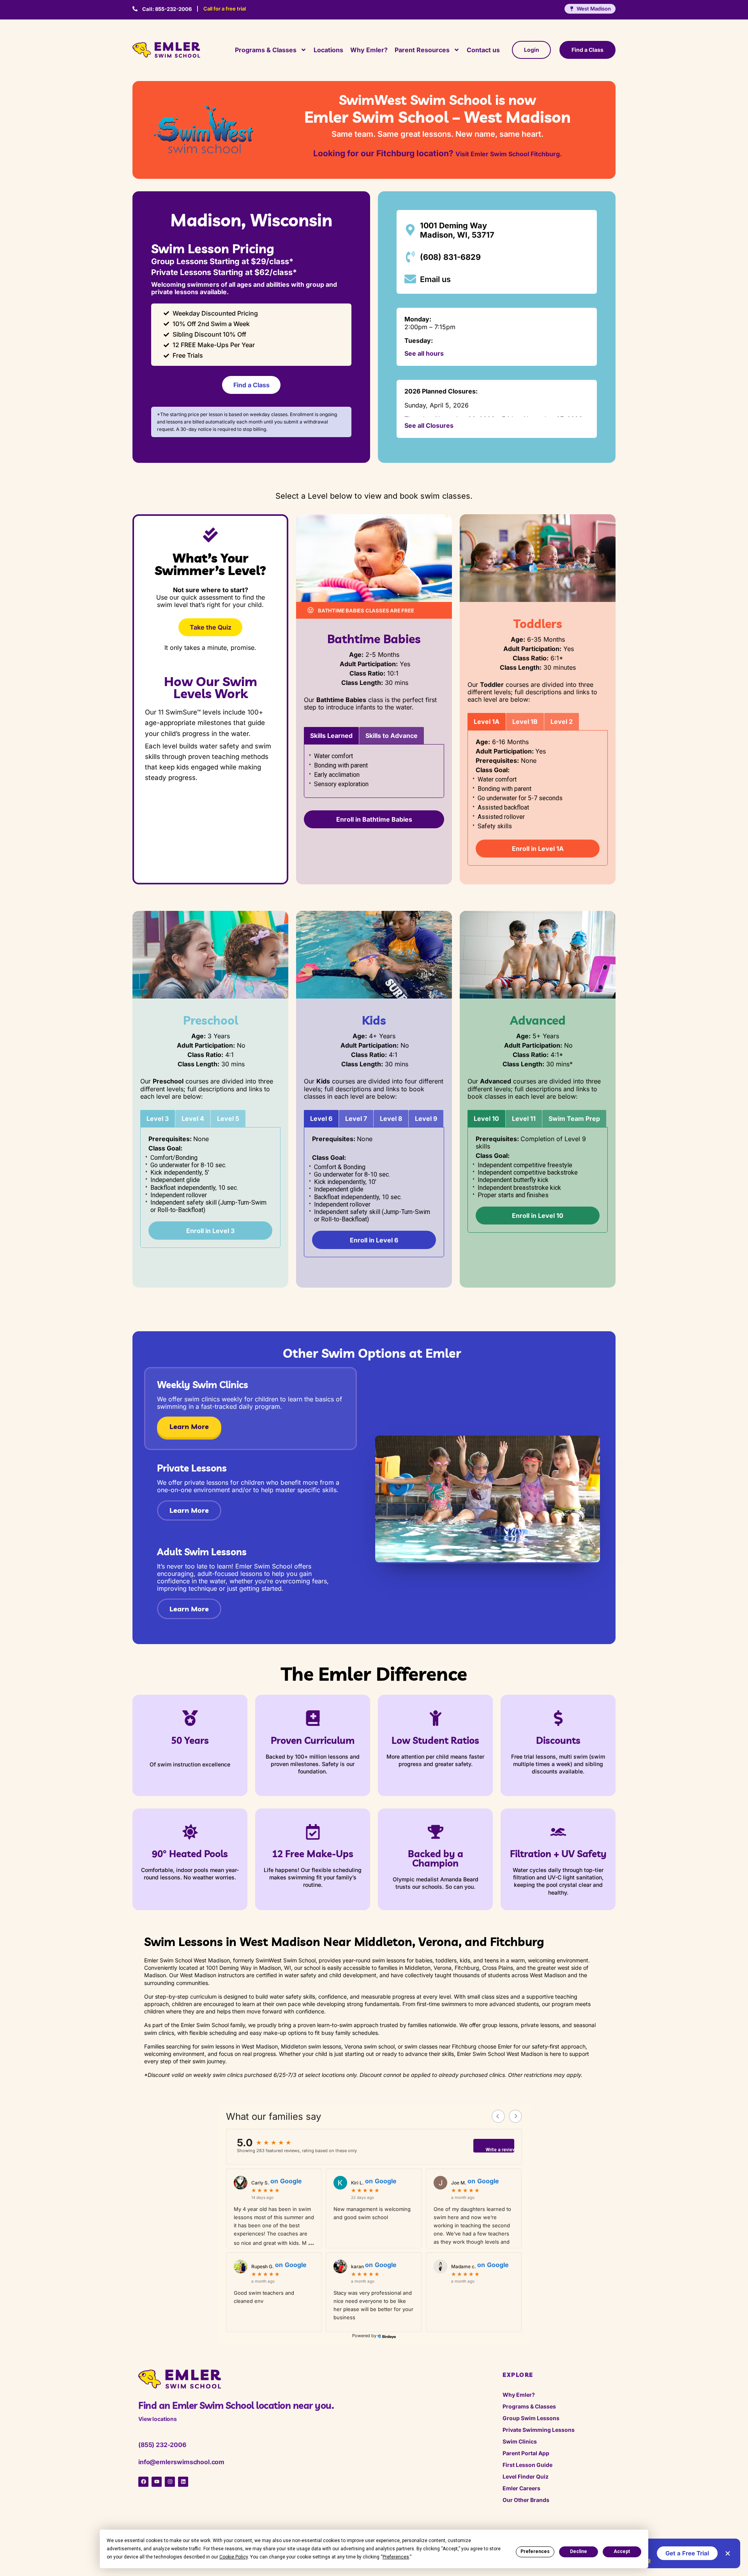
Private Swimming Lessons (539, 2430)
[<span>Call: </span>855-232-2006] (135, 9)
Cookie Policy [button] (234, 2557)
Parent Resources (422, 50)
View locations (158, 2419)
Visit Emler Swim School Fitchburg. (509, 154)
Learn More (189, 1427)
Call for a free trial (225, 9)
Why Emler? (369, 50)
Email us (435, 279)
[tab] (331, 736)
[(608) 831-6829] (410, 257)
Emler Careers (521, 2488)
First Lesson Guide (527, 2465)
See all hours (424, 353)
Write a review (500, 2150)
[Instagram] (170, 2482)
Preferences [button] (396, 2557)
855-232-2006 (167, 9)
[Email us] (410, 279)
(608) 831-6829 (450, 257)
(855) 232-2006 (162, 2445)
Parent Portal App (526, 2453)
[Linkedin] (183, 2482)
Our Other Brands (526, 2500)
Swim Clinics (520, 2441)
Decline (579, 2551)
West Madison (594, 9)
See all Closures (429, 425)
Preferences (535, 2551)
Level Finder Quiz (526, 2476)
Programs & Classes (266, 50)
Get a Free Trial (687, 2553)
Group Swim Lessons (531, 2418)
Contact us (483, 50)
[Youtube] (157, 2482)
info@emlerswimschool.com (181, 2462)
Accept (622, 2551)
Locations (328, 50)
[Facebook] (143, 2482)
